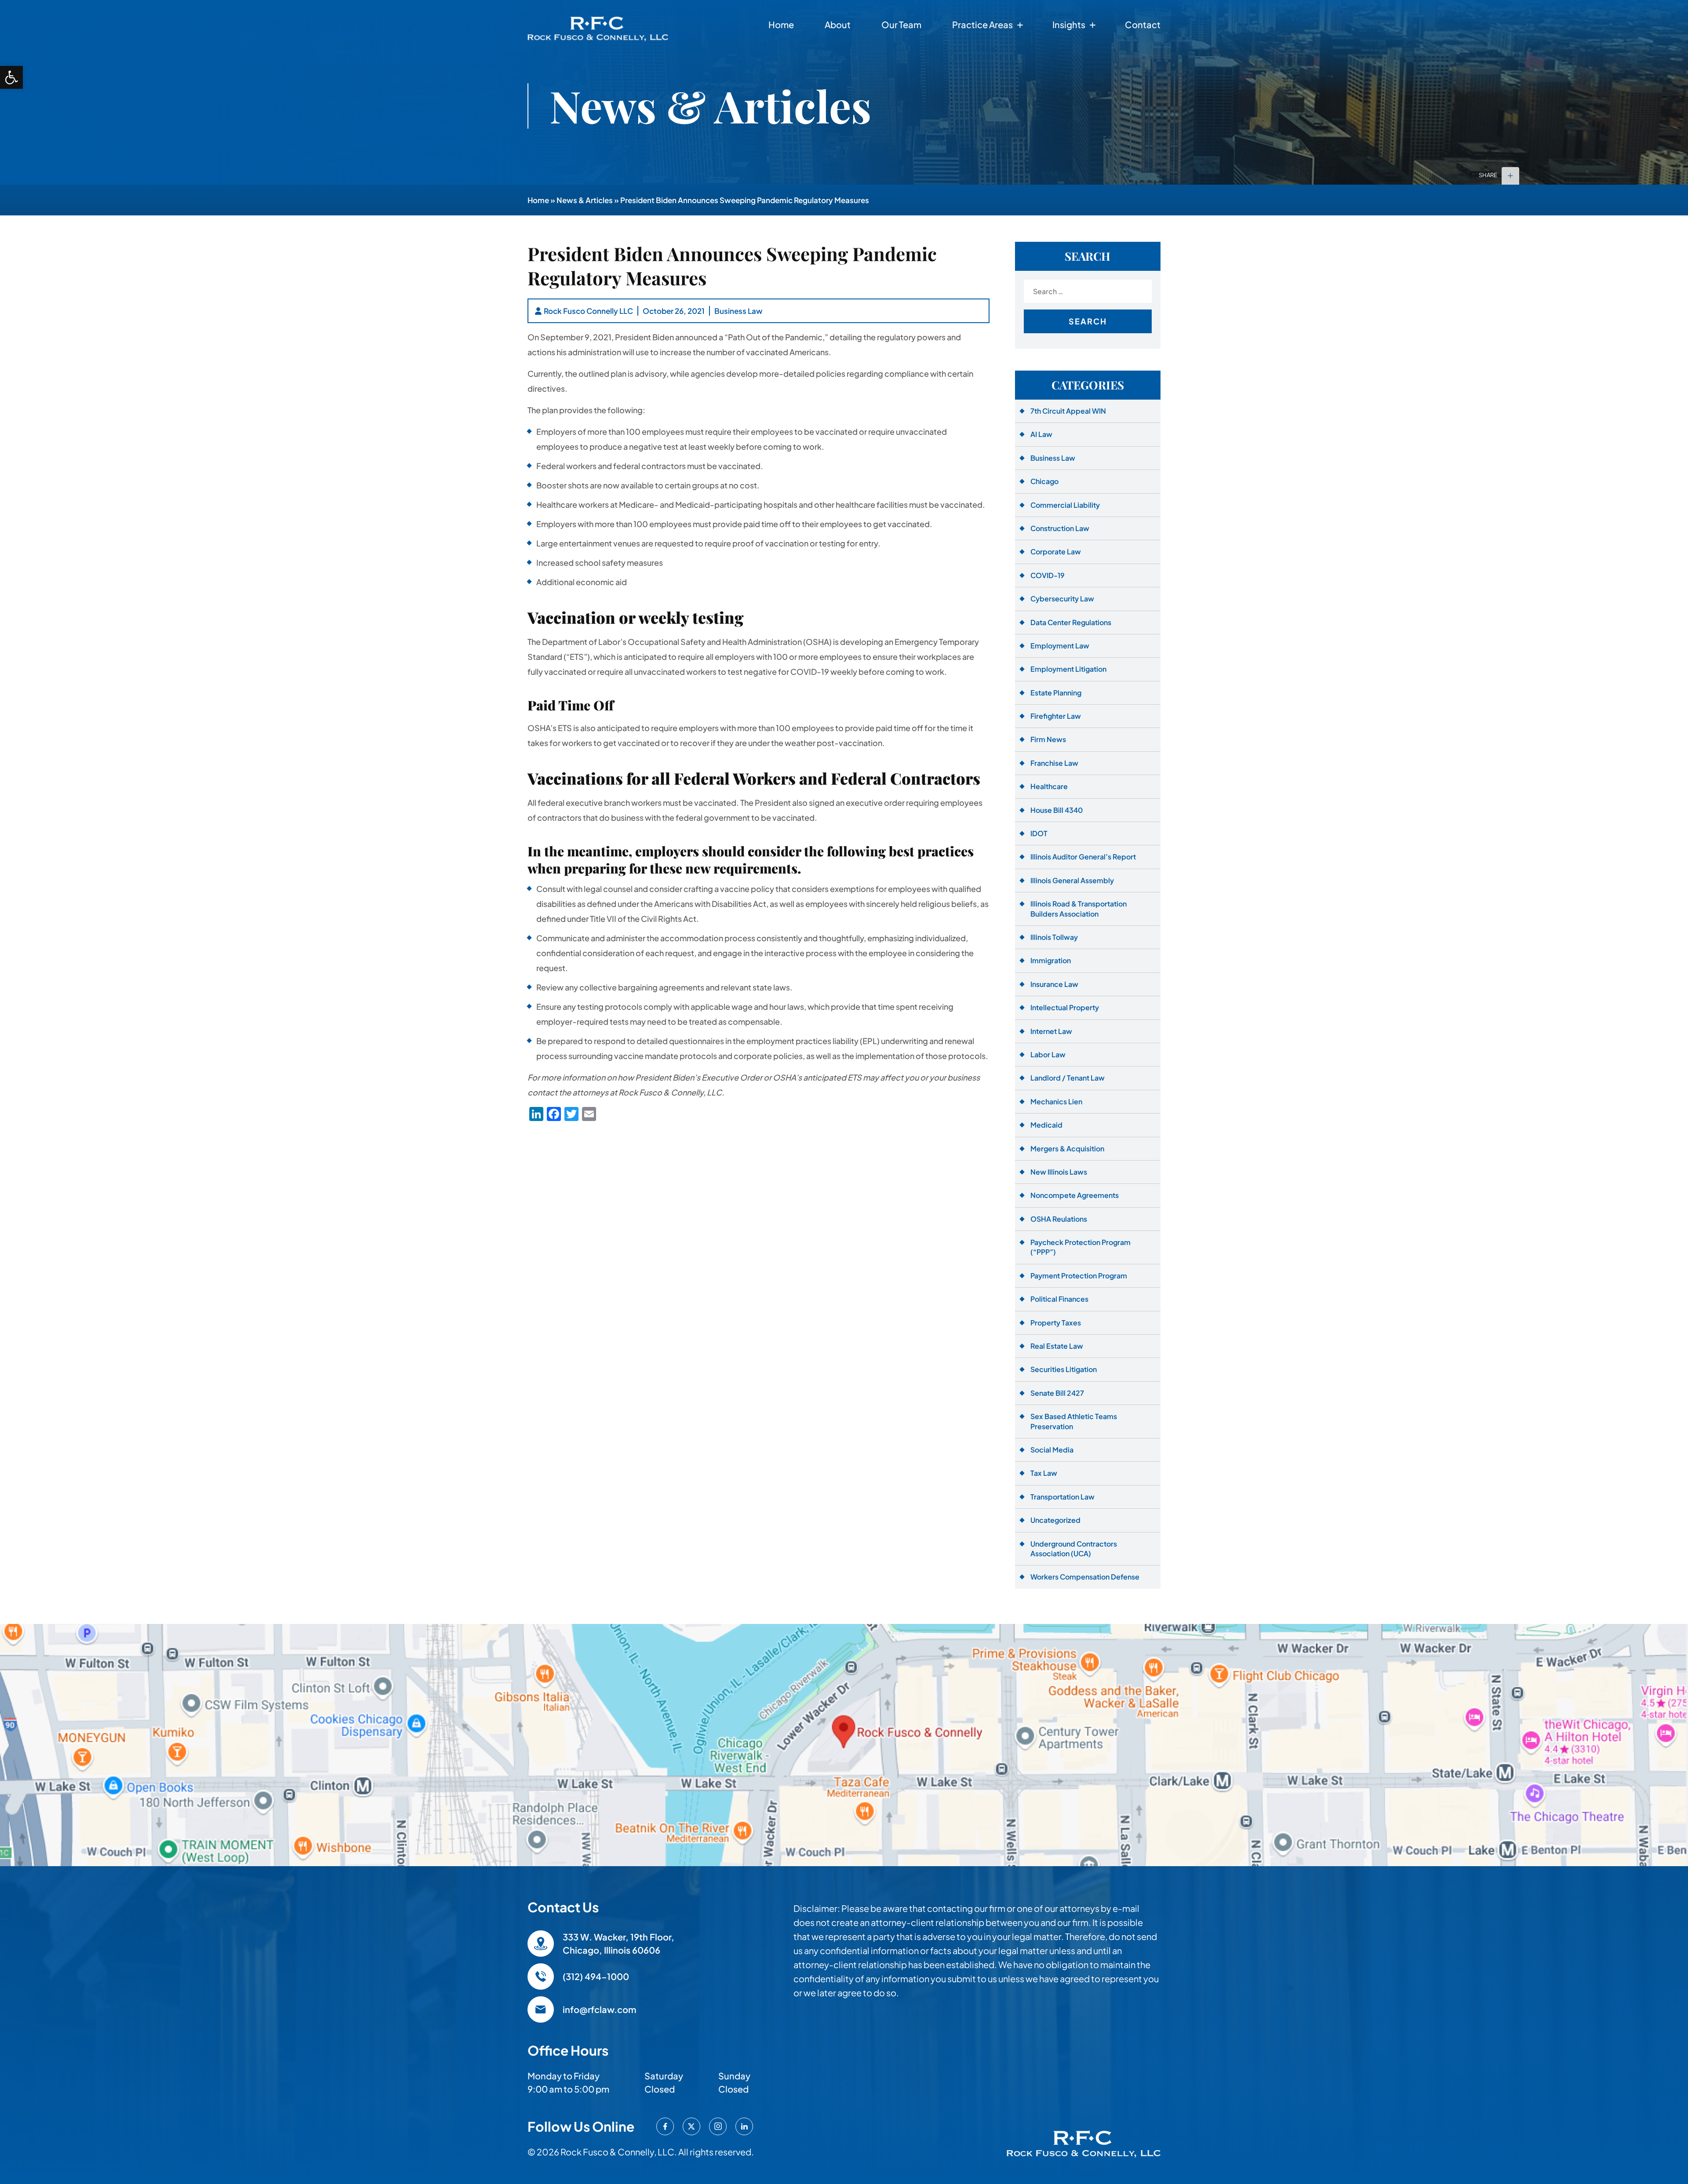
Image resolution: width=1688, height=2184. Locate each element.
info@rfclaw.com (599, 2009)
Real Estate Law (1057, 1346)
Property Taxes (1056, 1323)
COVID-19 (1048, 575)
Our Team (901, 24)
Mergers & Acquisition (1067, 1148)
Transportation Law (1062, 1497)
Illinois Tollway (1054, 937)
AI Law (1041, 434)
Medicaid (1046, 1125)
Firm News (1048, 739)
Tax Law (1044, 1473)
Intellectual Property (1065, 1007)
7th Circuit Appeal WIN (1068, 411)
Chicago (1044, 481)
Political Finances (1059, 1299)
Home (781, 24)
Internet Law (1051, 1031)
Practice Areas (982, 24)
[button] (11, 77)
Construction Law (1060, 528)
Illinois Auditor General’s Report (1083, 857)
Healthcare (1049, 786)
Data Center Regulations (1071, 622)
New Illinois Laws (1059, 1172)
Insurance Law (1054, 984)
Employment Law (1060, 646)
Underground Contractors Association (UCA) (1074, 1549)
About (838, 24)
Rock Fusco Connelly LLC (588, 311)
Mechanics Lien (1056, 1101)
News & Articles (585, 200)
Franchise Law (1054, 763)
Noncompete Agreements (1075, 1195)
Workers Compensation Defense (1085, 1577)
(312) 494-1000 (596, 1976)
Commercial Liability (1065, 505)
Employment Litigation (1068, 669)
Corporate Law (1056, 551)
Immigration (1051, 960)
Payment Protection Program (1079, 1276)
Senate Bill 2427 (1057, 1393)
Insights (1069, 24)
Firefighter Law (1056, 716)
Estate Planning (1056, 693)
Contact (1143, 24)
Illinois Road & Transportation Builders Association (1079, 908)
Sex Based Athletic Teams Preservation (1074, 1421)
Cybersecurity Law (1062, 599)
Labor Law (1048, 1054)
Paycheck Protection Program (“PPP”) (1080, 1247)
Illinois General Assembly (1072, 880)
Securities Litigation (1064, 1369)
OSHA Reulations (1059, 1219)
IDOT (1039, 833)
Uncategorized (1055, 1520)
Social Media (1052, 1450)
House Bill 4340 (1057, 810)
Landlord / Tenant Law (1068, 1078)
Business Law (738, 311)
